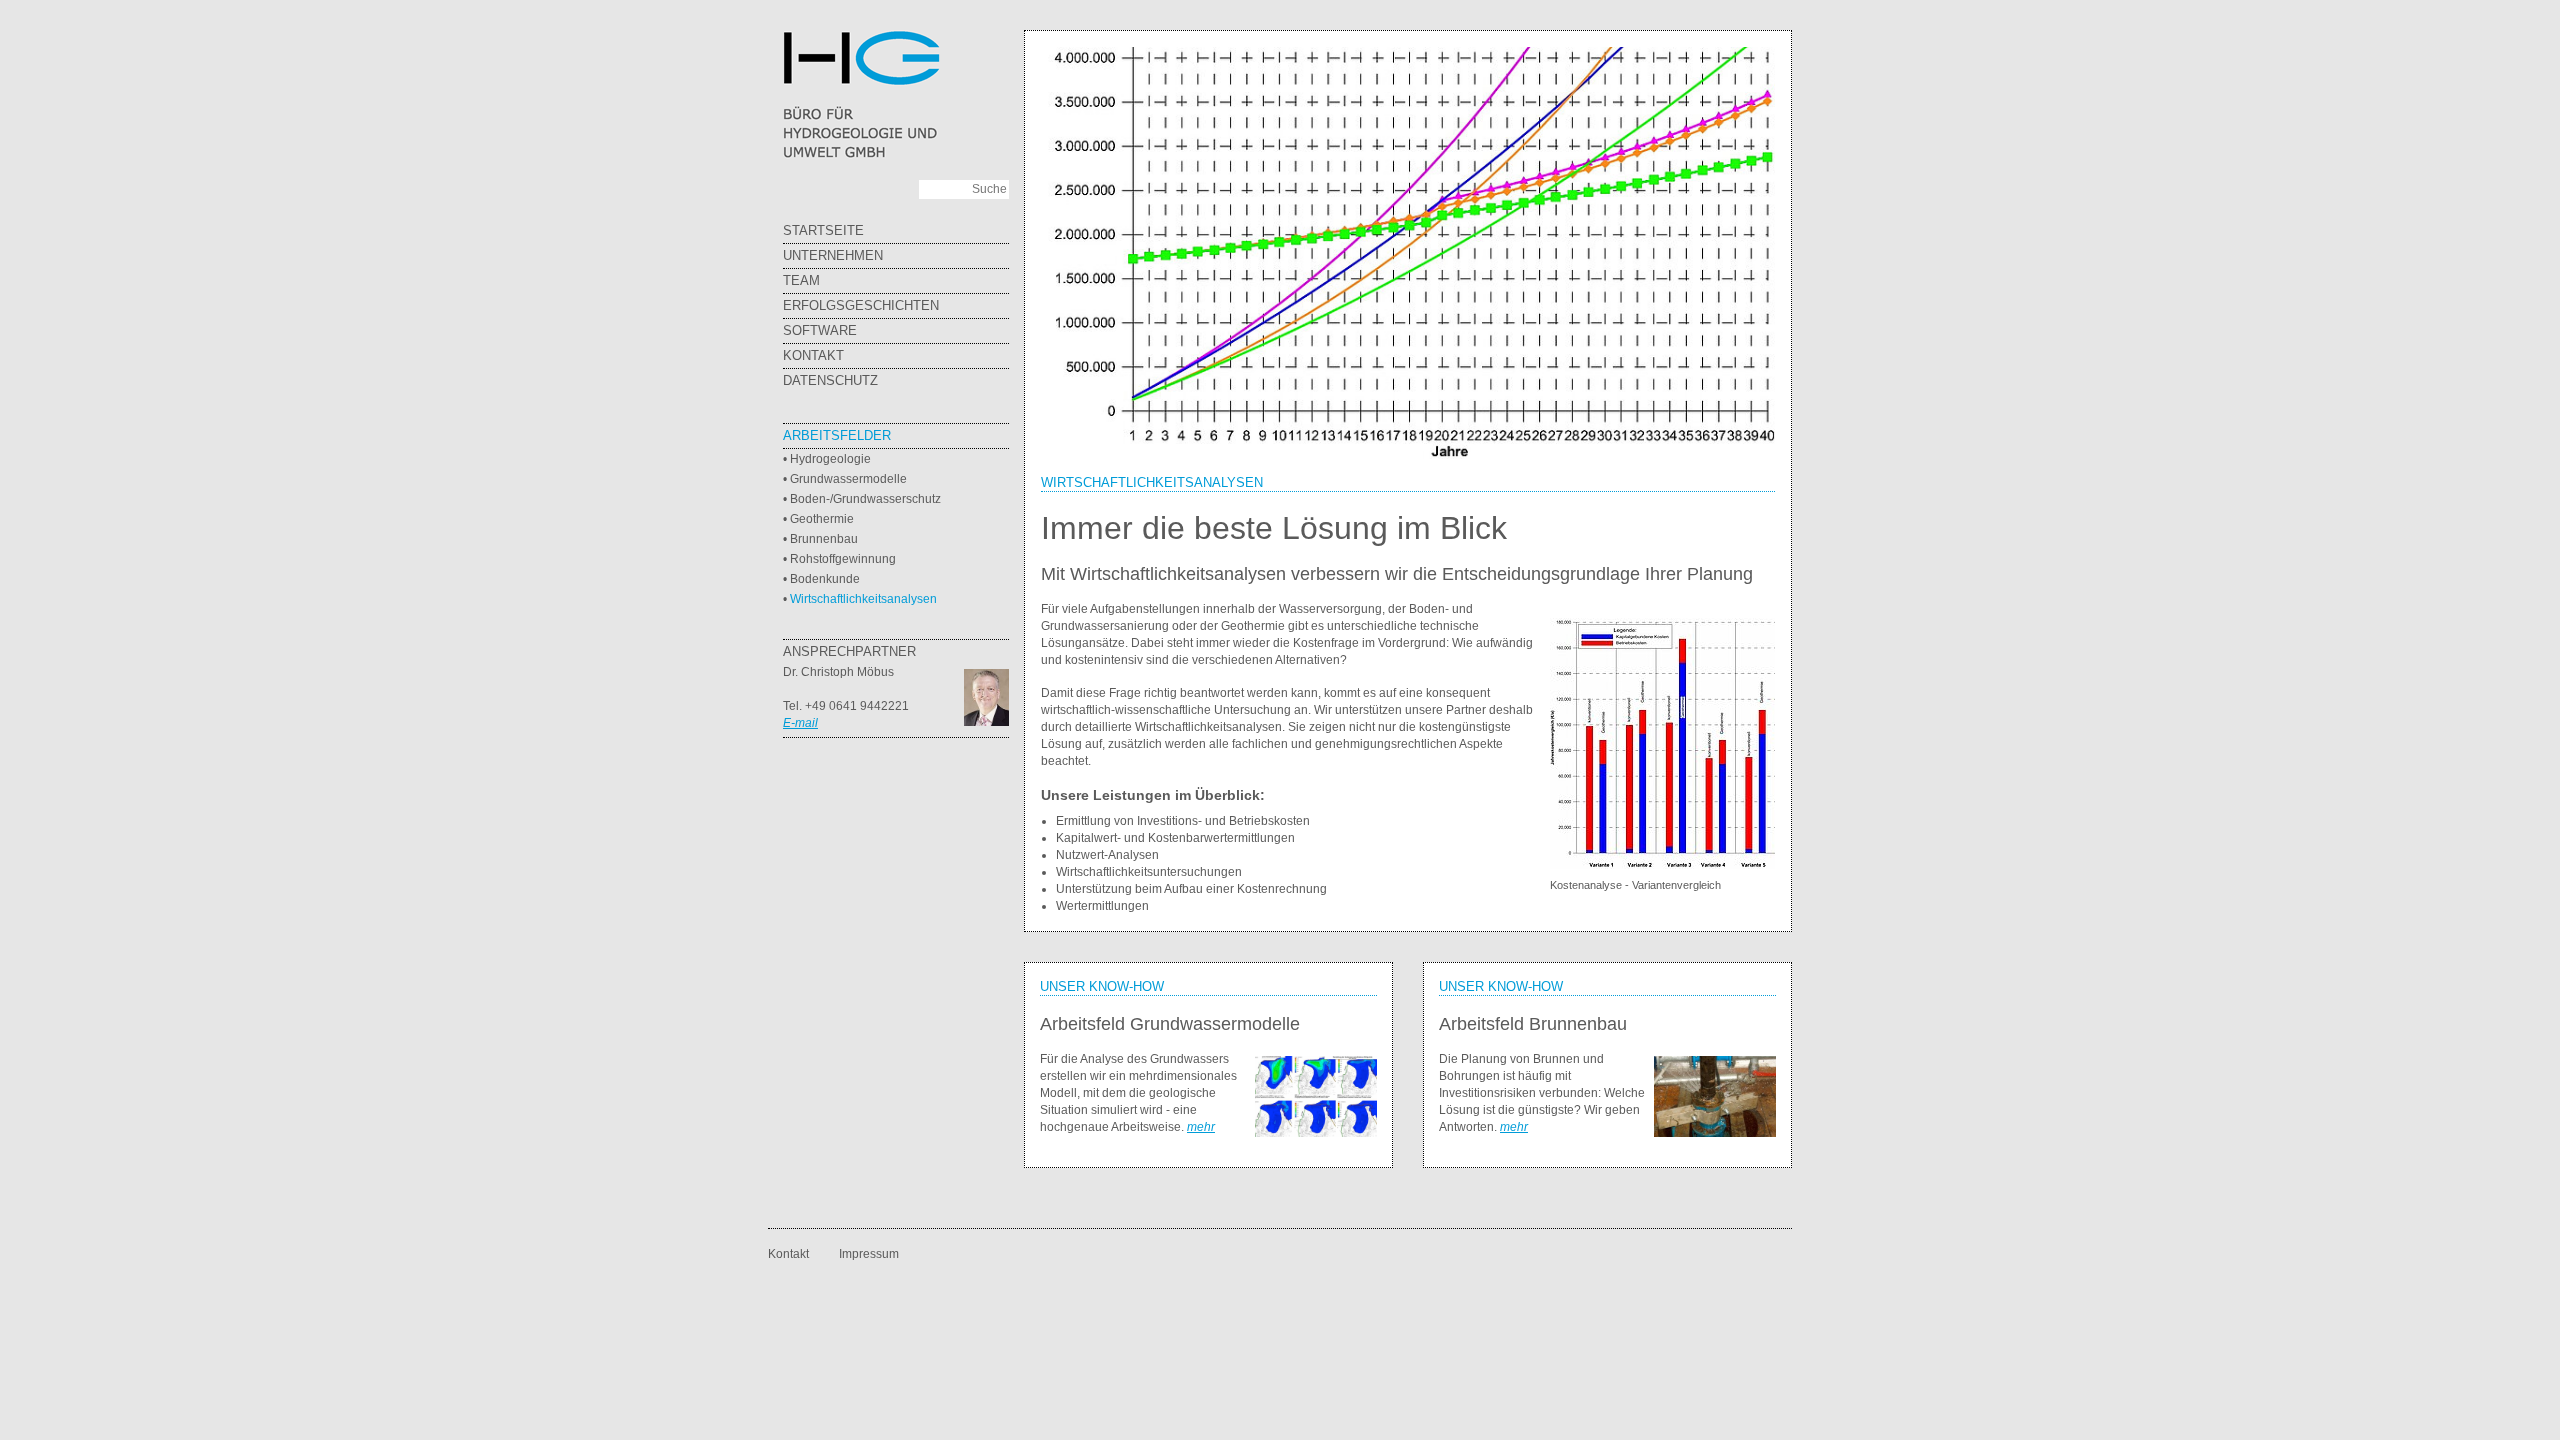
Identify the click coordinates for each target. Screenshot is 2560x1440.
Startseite (823, 230)
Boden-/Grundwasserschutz (865, 499)
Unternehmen (833, 255)
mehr (1201, 1127)
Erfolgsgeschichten (861, 305)
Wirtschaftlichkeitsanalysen (863, 599)
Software (820, 330)
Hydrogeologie (830, 459)
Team (801, 280)
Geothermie (822, 519)
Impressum (869, 1254)
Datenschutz (830, 380)
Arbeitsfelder (837, 435)
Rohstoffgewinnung (843, 559)
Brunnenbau (824, 539)
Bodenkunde (825, 579)
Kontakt (813, 355)
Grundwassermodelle (848, 479)
